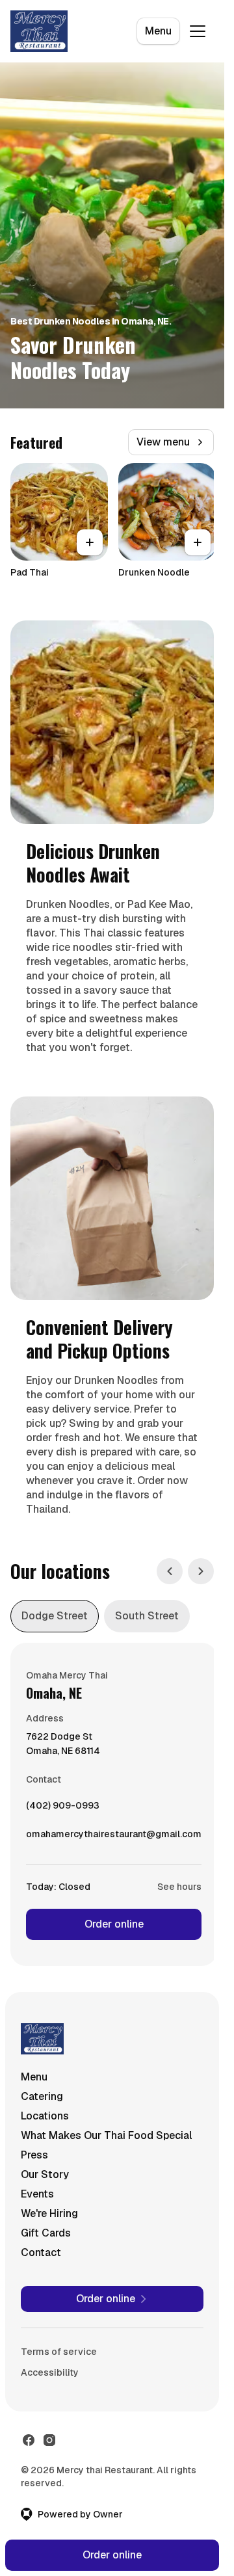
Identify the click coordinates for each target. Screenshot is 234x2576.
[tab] (55, 1616)
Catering (42, 2096)
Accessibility (50, 2372)
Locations (45, 2116)
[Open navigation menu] (198, 31)
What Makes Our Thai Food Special (106, 2135)
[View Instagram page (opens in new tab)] (49, 2440)
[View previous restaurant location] (170, 1571)
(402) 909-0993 (63, 1809)
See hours (179, 1887)
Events (37, 2194)
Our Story (45, 2174)
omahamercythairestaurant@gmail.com (114, 1837)
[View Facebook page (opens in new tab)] (29, 2440)
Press (34, 2155)
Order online (114, 1924)
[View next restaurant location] (201, 1571)
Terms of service (59, 2352)
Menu (158, 31)
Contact (41, 2252)
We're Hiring (49, 2213)
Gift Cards (46, 2233)
